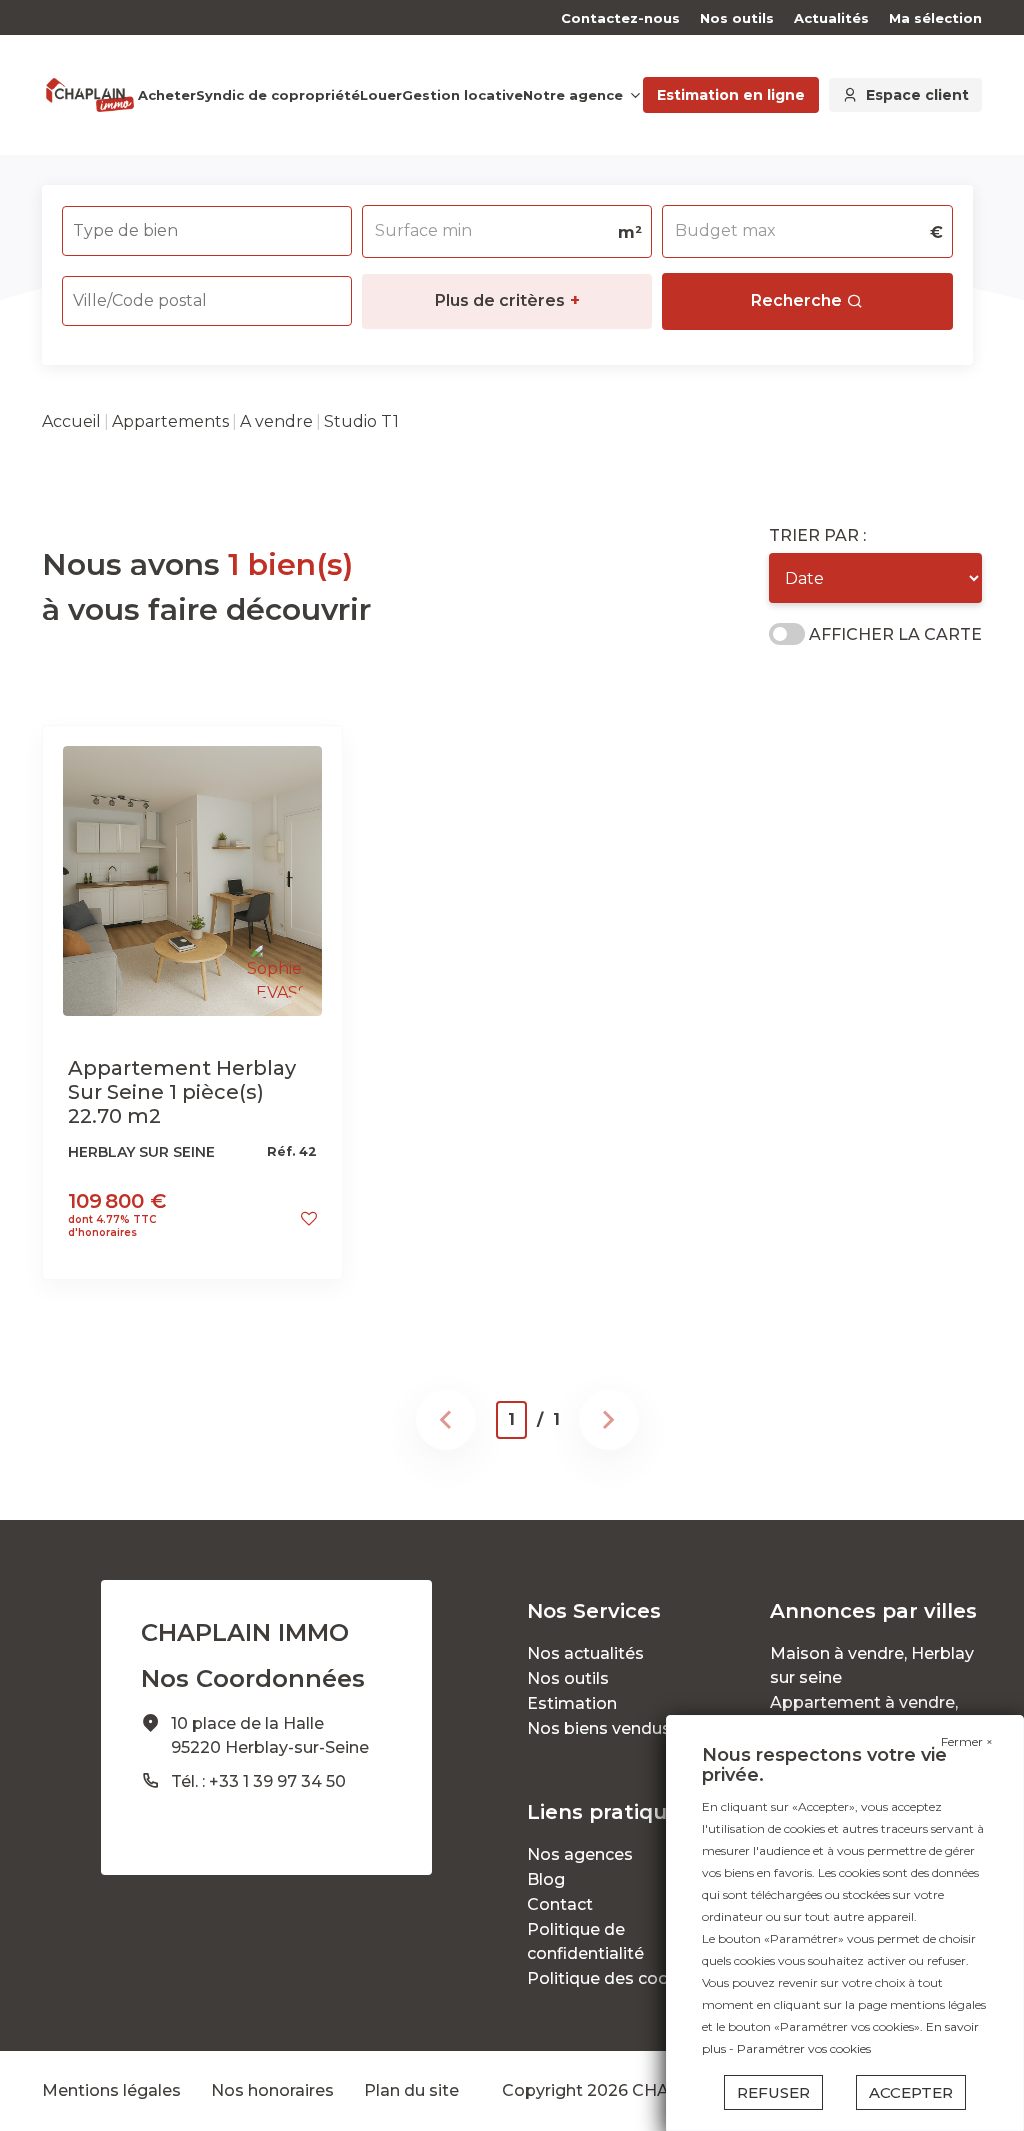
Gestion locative (462, 95)
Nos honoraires (272, 2090)
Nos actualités (585, 1653)
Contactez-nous (620, 18)
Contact (560, 1904)
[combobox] (207, 231)
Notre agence (573, 95)
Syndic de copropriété (278, 95)
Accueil (71, 421)
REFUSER (773, 2092)
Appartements (170, 421)
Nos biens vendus (599, 1728)
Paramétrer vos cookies (804, 2048)
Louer (381, 95)
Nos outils (737, 18)
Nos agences (580, 1854)
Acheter (167, 95)
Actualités (831, 18)
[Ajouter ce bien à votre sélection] (309, 1218)
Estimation (572, 1703)
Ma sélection (935, 18)
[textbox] (180, 224)
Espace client (917, 95)
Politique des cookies (614, 1978)
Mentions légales (111, 2090)
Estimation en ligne (731, 95)
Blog (546, 1879)
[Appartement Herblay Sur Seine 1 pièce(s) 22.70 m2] (192, 880)
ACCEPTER (911, 2092)
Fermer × (967, 1741)
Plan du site (411, 2090)
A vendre (276, 421)
